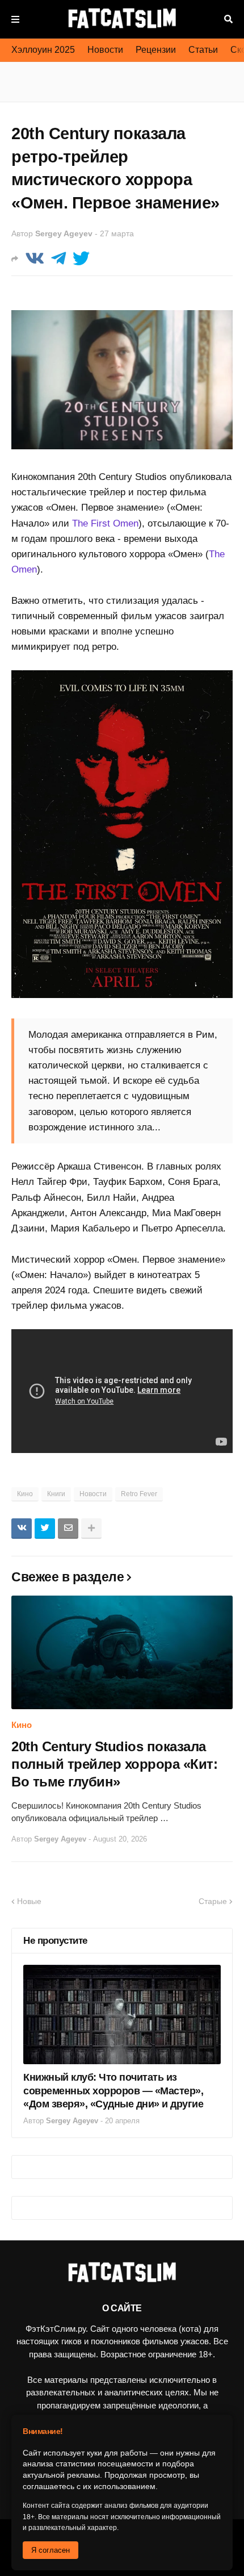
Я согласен (51, 2550)
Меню (15, 19)
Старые (213, 1901)
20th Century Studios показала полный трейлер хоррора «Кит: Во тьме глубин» (114, 1764)
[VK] (35, 259)
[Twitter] (81, 259)
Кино (25, 1494)
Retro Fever (139, 1494)
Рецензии (156, 50)
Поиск (228, 19)
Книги (56, 1494)
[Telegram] (58, 259)
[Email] (68, 1529)
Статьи (203, 50)
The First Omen (105, 523)
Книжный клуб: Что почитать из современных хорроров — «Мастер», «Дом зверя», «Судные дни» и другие (113, 2091)
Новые (29, 1901)
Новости (105, 50)
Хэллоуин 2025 (43, 50)
